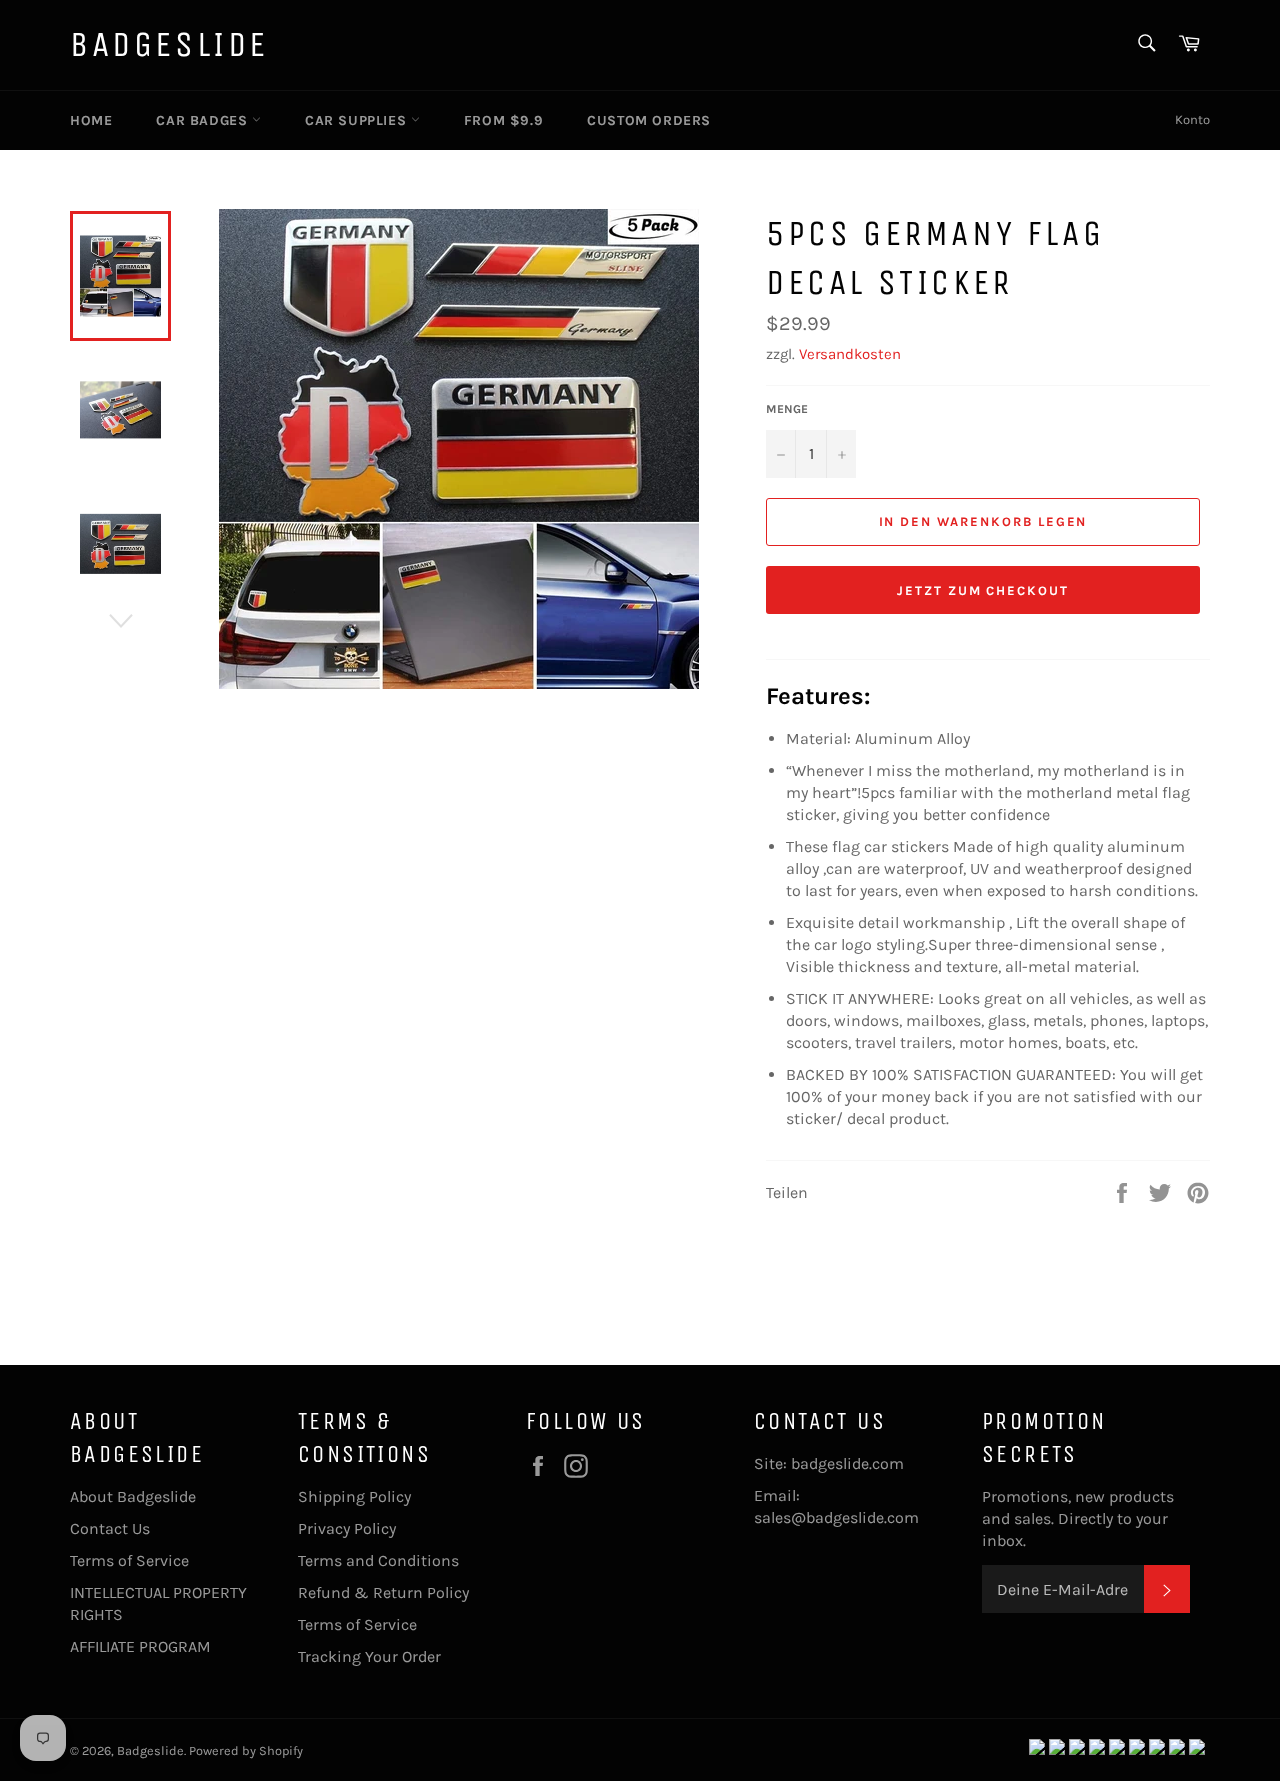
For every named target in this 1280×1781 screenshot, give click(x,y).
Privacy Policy (347, 1528)
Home (91, 120)
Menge (787, 409)
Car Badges (204, 120)
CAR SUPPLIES (358, 120)
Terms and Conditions (378, 1560)
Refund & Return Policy (383, 1592)
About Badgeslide (133, 1496)
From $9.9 (503, 120)
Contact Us (110, 1528)
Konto (1192, 119)
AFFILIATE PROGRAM (140, 1646)
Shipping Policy (354, 1496)
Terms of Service (129, 1560)
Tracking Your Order (369, 1656)
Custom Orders (649, 120)
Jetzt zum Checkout (983, 590)
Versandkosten (850, 354)
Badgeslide (169, 44)
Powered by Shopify (246, 1750)
